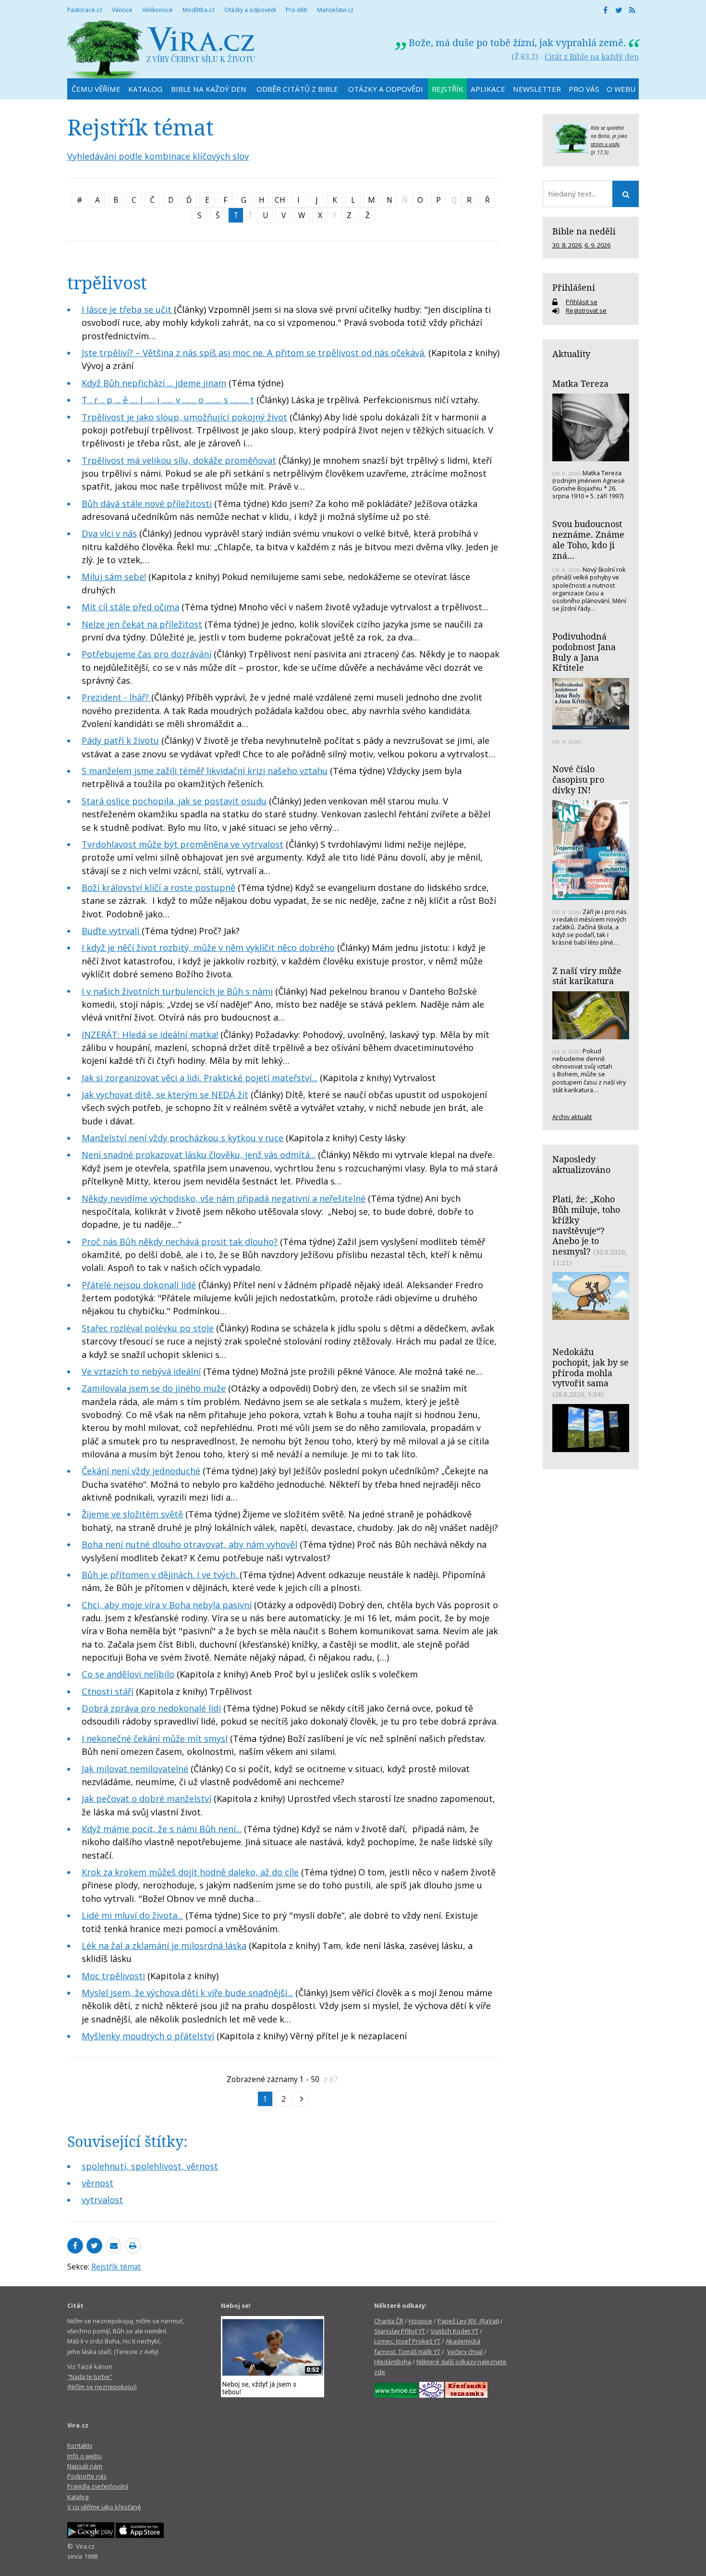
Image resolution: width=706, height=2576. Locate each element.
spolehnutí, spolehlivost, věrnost (150, 2166)
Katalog (78, 2497)
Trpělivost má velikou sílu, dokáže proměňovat (179, 460)
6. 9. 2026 (597, 245)
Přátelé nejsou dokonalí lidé (139, 1285)
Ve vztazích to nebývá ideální (141, 1371)
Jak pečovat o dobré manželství (146, 1799)
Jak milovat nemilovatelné (135, 1769)
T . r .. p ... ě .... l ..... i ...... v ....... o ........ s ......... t (168, 400)
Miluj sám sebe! (114, 577)
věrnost (97, 2183)
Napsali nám (85, 2466)
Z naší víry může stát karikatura (587, 976)
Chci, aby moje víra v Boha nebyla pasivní (167, 1605)
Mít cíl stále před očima (130, 607)
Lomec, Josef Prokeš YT (407, 2341)
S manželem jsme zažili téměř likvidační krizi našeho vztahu (205, 771)
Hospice (420, 2321)
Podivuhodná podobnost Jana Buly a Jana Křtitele (584, 652)
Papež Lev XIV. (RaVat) (468, 2321)
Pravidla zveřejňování (98, 2486)
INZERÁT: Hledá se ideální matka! (150, 1035)
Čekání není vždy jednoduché (141, 1471)
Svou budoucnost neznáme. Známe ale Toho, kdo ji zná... (588, 539)
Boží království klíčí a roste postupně (158, 887)
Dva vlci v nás (109, 533)
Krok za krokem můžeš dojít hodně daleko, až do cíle (190, 1872)
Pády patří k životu (120, 740)
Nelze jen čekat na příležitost (142, 624)
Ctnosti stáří (108, 1691)
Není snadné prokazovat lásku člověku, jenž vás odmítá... (199, 1155)
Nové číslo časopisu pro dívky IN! (578, 779)
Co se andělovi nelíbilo (128, 1674)
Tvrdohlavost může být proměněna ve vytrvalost (183, 844)
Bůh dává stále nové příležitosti (147, 504)
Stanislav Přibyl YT (400, 2331)
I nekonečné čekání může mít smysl (155, 1738)
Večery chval (465, 2352)
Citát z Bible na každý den (592, 57)
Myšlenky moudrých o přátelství (148, 2036)
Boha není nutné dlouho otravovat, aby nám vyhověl (189, 1544)
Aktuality (571, 354)
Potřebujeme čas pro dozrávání (146, 654)
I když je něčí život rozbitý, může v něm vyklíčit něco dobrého (208, 948)
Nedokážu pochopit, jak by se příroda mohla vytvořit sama (590, 1367)
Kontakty (80, 2445)
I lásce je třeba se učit (128, 309)
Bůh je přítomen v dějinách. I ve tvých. (161, 1575)
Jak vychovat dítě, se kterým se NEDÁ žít (165, 1095)
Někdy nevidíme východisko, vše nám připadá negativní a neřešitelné (224, 1198)
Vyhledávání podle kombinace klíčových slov (158, 156)
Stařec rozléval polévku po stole (148, 1328)
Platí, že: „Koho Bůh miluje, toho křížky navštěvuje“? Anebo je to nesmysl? (586, 1225)
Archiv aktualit (572, 1117)
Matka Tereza (580, 383)
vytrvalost (102, 2200)
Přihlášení (574, 287)
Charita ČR (389, 2321)
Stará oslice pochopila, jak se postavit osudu (174, 801)
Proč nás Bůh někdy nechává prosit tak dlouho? (180, 1242)
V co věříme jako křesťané (104, 2507)
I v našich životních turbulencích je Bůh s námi (177, 991)
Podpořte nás (87, 2476)
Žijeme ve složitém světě (132, 1514)
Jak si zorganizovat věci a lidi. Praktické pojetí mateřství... (200, 1078)
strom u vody (605, 144)
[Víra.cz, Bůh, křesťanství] (161, 49)
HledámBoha (393, 2362)
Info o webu (85, 2456)
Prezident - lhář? (116, 697)
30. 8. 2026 (567, 245)
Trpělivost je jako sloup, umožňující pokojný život (184, 417)
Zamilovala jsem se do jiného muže (154, 1388)
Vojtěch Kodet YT (454, 2331)
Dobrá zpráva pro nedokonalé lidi (151, 1708)
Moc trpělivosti (113, 1976)
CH (280, 200)
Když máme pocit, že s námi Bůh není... (162, 1829)
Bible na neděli (584, 231)
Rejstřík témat (116, 2267)
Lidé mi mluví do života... (132, 1915)
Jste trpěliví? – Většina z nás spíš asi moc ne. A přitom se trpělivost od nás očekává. (254, 353)
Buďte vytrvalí (112, 931)
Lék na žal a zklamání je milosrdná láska (164, 1946)
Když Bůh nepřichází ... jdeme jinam (154, 383)
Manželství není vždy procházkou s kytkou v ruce (183, 1138)
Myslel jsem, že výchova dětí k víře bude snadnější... (187, 1993)
